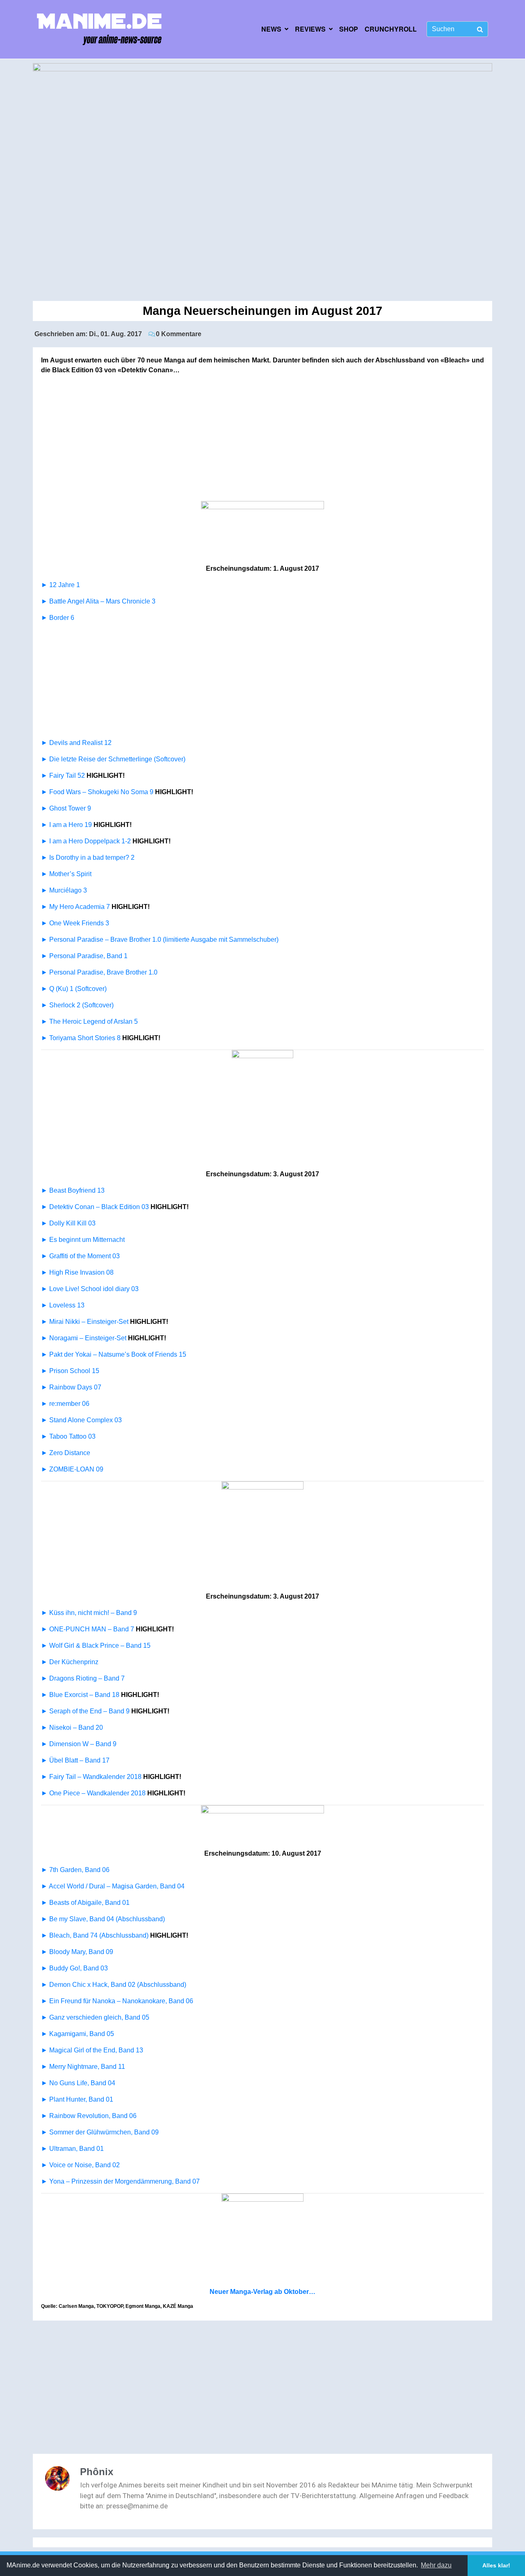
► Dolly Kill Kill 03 (68, 1223)
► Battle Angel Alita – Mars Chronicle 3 (98, 601)
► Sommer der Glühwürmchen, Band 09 (100, 2132)
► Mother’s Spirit (66, 874)
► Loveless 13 (63, 1305)
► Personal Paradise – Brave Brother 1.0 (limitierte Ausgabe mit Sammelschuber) (160, 940)
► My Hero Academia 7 (75, 907)
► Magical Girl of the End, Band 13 (92, 2050)
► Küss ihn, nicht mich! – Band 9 (89, 1613)
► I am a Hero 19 (66, 825)
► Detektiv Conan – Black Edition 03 (95, 1207)
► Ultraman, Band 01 (72, 2149)
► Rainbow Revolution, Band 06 (89, 2116)
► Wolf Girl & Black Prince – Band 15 (96, 1646)
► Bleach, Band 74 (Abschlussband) (95, 1935)
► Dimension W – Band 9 (79, 1744)
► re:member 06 (65, 1404)
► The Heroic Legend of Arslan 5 (89, 1022)
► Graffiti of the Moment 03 (80, 1256)
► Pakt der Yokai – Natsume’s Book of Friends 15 (114, 1354)
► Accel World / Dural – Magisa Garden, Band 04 (113, 1886)
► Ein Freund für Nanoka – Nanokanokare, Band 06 (117, 2001)
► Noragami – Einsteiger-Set (84, 1338)
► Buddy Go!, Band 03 (74, 1968)
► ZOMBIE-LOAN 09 (72, 1469)
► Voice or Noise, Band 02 (80, 2165)
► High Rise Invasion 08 (77, 1272)
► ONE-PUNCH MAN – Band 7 (88, 1629)
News (271, 29)
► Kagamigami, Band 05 (78, 2034)
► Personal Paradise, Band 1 (84, 956)
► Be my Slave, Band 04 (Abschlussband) (103, 1919)
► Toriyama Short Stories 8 (81, 1038)
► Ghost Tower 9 (67, 808)
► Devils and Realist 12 (76, 743)
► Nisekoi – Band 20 (72, 1728)
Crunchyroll (391, 29)
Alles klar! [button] (496, 2565)
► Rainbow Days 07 (71, 1387)
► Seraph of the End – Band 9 (85, 1711)
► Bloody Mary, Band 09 (77, 1952)
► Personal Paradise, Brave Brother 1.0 (99, 972)
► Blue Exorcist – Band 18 (80, 1695)
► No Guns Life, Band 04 (78, 2083)
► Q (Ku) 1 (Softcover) (74, 989)
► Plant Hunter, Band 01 (77, 2099)
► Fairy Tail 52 (63, 776)
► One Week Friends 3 (75, 923)
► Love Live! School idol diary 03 (90, 1289)
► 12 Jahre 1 (60, 585)
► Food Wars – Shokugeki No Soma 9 (97, 792)
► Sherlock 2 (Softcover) (77, 1005)
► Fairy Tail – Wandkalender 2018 (91, 1777)
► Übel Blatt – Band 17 (75, 1760)
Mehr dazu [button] (436, 2565)
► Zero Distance (66, 1453)
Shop (349, 29)
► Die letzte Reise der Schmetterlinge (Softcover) (113, 759)
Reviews (310, 29)
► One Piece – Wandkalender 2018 (93, 1793)
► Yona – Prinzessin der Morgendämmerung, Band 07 (120, 2181)
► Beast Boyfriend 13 (73, 1190)
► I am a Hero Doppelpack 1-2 (86, 841)
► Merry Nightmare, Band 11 (83, 2067)
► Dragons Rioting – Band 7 (83, 1678)
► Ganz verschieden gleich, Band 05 (95, 2017)
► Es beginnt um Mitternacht (83, 1240)
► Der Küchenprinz (70, 1662)
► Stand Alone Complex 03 (81, 1420)
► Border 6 (58, 618)
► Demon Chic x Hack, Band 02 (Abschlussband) (114, 1985)
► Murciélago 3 (64, 890)
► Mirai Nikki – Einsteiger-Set (85, 1322)
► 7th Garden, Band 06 (75, 1870)
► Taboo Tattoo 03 (68, 1436)
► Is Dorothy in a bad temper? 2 (88, 858)
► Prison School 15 (70, 1371)
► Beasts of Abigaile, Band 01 (85, 1903)
